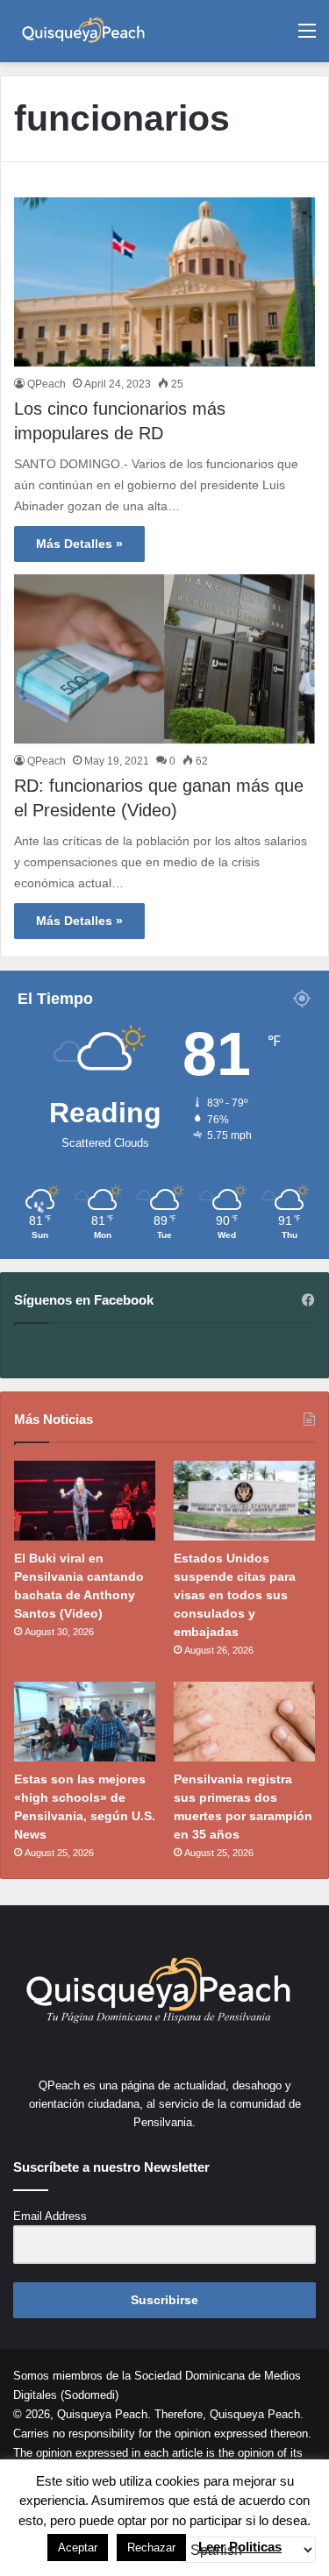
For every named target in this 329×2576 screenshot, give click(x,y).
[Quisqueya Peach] (83, 31)
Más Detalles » (79, 544)
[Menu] (307, 37)
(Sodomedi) (89, 2395)
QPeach (46, 384)
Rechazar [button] (151, 2548)
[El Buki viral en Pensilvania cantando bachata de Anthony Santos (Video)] (85, 1501)
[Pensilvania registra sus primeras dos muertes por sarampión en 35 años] (244, 1722)
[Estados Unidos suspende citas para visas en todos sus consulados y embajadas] (244, 1501)
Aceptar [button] (78, 2548)
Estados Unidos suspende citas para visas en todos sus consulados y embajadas (235, 1595)
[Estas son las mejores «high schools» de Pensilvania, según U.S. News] (85, 1722)
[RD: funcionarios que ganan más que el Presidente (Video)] (164, 659)
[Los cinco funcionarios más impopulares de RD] (164, 282)
